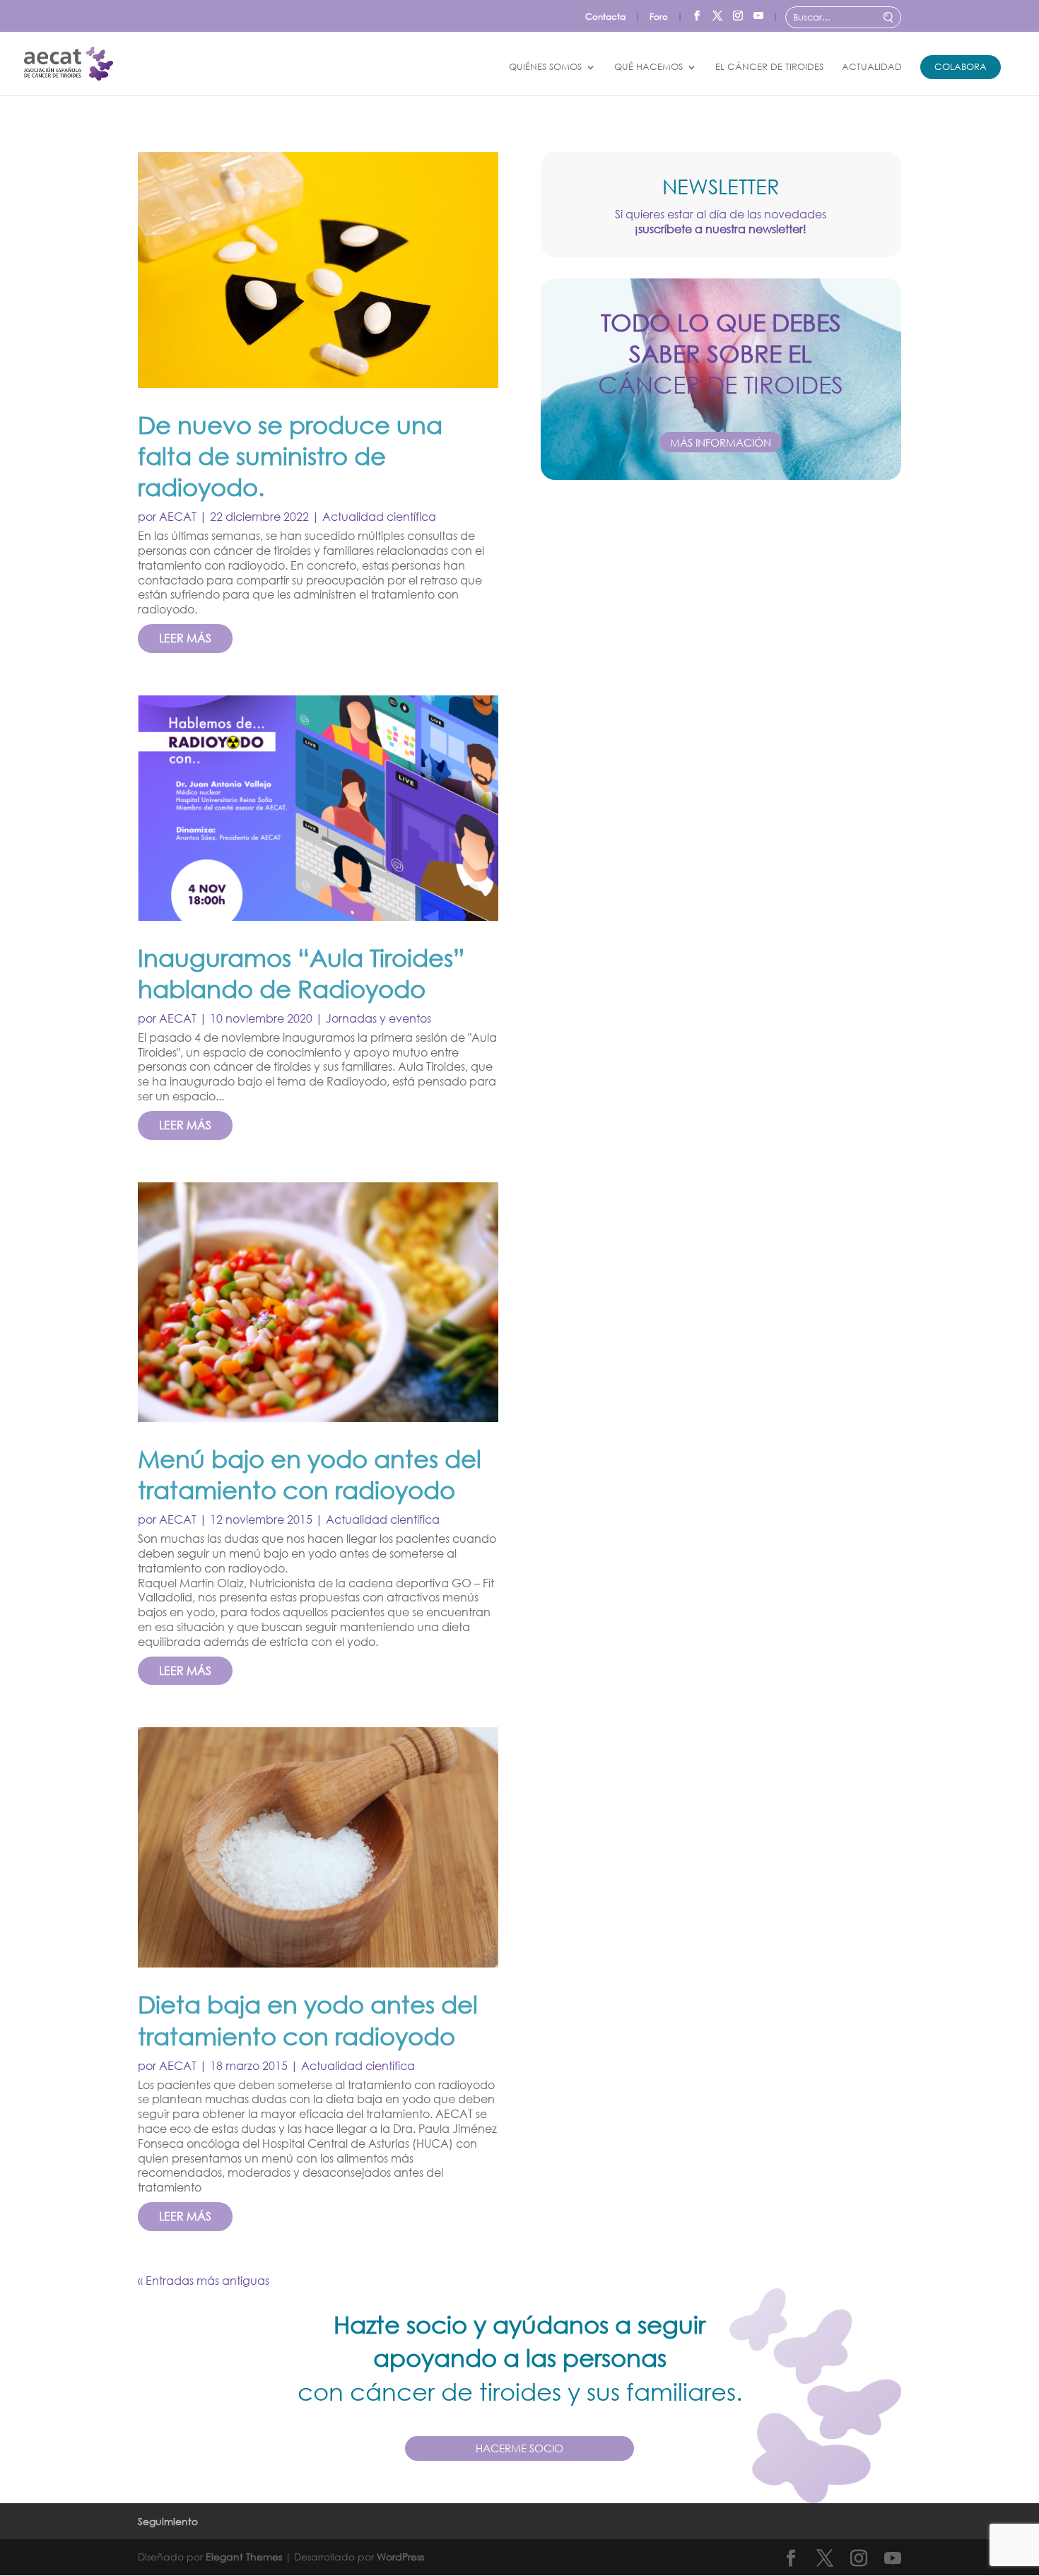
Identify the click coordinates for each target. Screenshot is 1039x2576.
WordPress (400, 2557)
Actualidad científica (379, 516)
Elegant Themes (244, 2557)
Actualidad (872, 67)
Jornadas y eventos (378, 1018)
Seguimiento (168, 2521)
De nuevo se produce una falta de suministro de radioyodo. (290, 455)
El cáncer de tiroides (769, 67)
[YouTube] (758, 13)
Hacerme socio (519, 2448)
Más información (721, 442)
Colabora (961, 67)
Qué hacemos (648, 67)
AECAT (178, 516)
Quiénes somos (545, 67)
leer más (185, 638)
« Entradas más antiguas (204, 2280)
